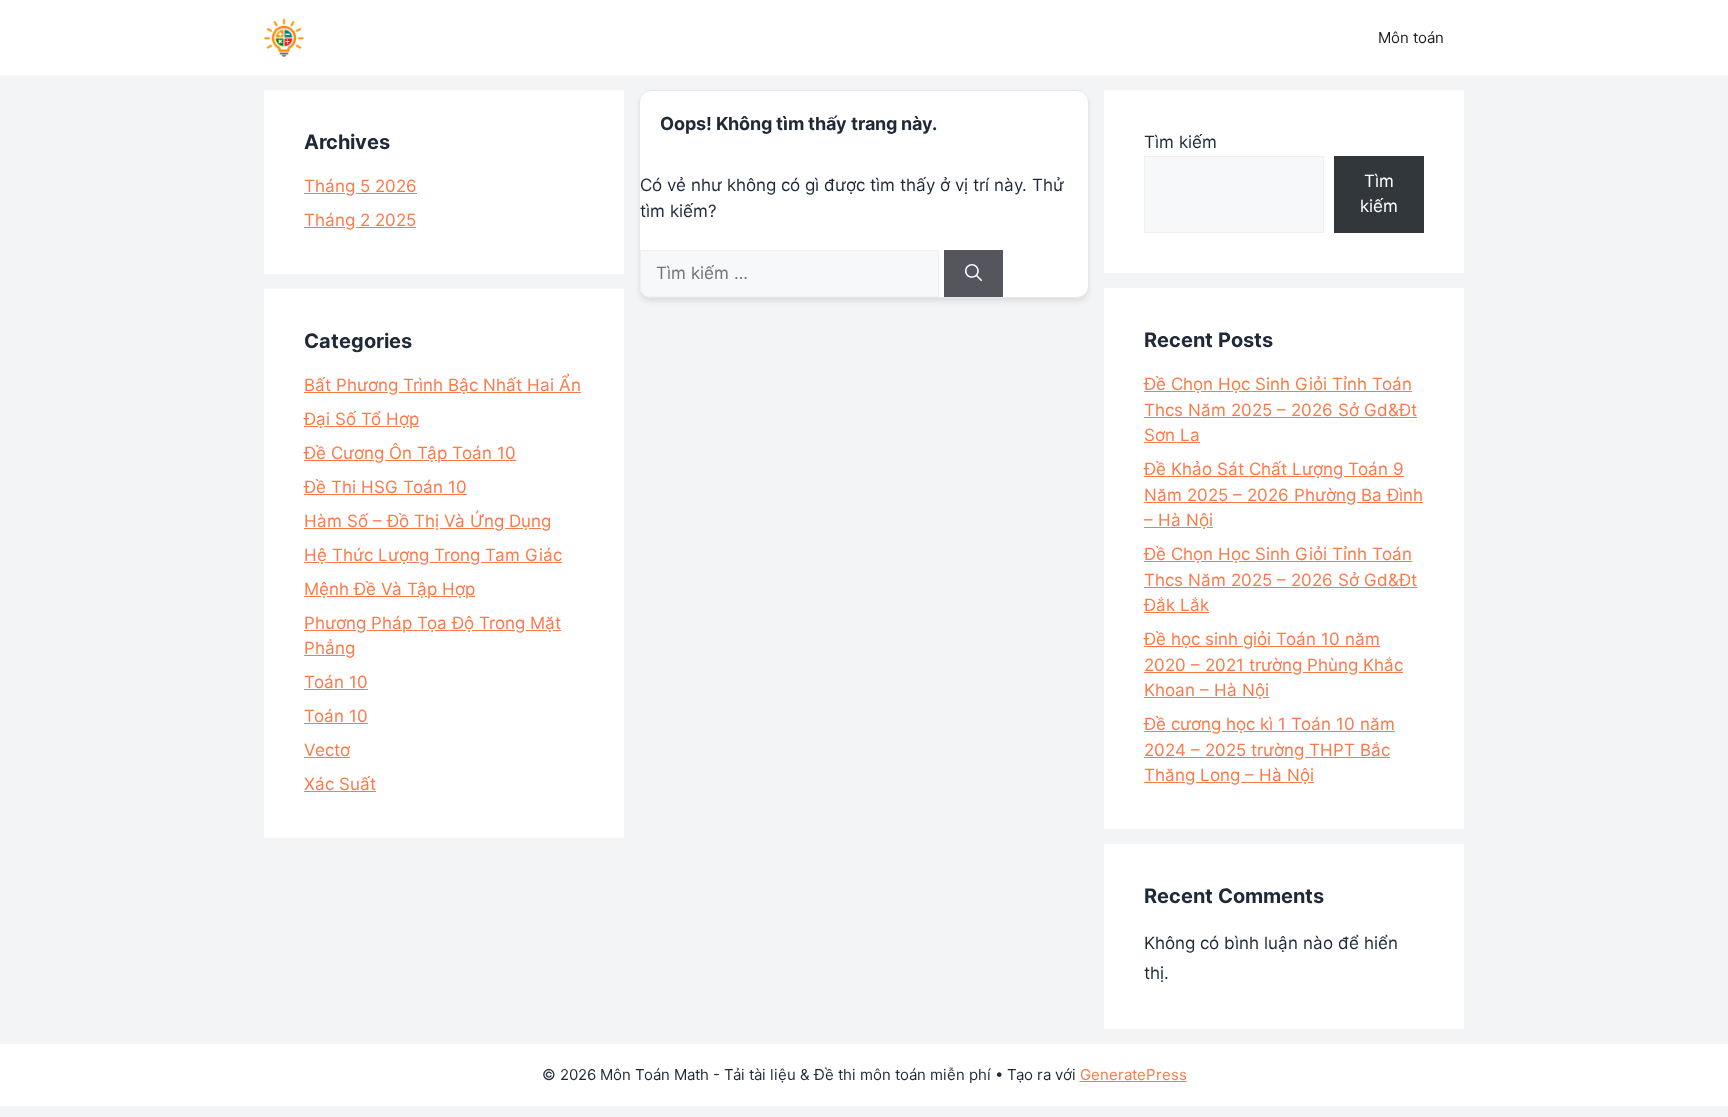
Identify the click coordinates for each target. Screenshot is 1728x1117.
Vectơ (327, 750)
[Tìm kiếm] (973, 274)
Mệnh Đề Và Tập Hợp (389, 589)
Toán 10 (336, 682)
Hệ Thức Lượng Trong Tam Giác (433, 555)
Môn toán (1411, 37)
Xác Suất (340, 784)
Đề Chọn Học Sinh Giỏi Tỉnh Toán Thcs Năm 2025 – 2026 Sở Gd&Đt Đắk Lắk (1280, 579)
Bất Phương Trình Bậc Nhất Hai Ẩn (442, 385)
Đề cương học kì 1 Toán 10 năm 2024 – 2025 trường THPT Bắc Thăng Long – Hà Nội (1269, 749)
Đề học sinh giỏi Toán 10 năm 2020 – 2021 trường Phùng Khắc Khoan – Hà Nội (1273, 664)
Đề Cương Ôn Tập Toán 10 (410, 453)
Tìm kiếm (1180, 142)
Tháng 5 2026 (360, 186)
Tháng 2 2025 (360, 220)
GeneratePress (1133, 1074)
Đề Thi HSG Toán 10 (385, 487)
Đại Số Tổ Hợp (361, 419)
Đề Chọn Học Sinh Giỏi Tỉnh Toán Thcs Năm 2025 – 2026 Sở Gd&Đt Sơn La (1280, 409)
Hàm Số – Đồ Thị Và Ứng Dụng (427, 521)
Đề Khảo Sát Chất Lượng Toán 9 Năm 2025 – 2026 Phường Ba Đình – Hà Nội (1283, 494)
